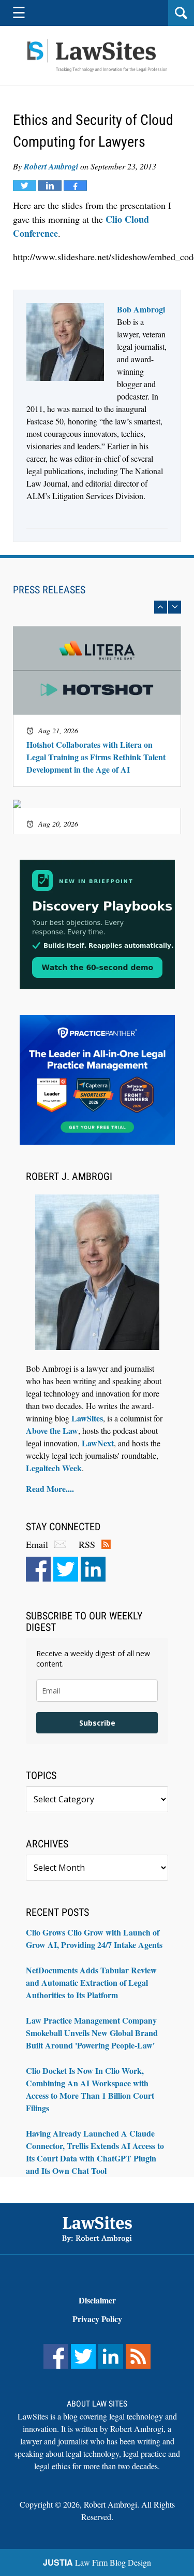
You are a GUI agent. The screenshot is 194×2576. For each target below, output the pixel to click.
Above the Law (52, 1431)
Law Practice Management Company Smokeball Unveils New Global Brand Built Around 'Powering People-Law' (92, 2033)
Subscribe (97, 1723)
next (175, 607)
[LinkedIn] (93, 1569)
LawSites (87, 1418)
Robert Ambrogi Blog (97, 56)
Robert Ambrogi (51, 166)
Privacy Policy (97, 2319)
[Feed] (138, 2356)
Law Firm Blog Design (97, 2562)
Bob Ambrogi (141, 309)
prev (161, 607)
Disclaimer (97, 2300)
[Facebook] (38, 1569)
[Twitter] (66, 1569)
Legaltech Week (54, 1468)
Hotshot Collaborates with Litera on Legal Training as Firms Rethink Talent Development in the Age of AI (96, 757)
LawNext (98, 1443)
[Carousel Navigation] (97, 607)
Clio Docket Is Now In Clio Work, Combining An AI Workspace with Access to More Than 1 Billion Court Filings (90, 2089)
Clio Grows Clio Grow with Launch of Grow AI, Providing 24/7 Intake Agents (94, 1938)
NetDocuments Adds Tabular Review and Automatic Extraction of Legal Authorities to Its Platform (91, 1982)
